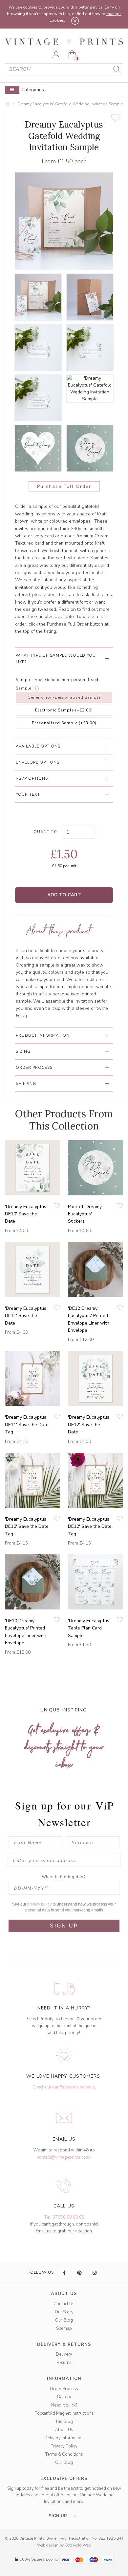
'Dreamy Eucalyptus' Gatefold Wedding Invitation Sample (70, 104)
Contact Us (64, 2304)
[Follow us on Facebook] (65, 2273)
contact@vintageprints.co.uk (64, 2157)
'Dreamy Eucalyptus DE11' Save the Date (26, 1316)
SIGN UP (64, 1926)
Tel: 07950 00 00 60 (64, 2217)
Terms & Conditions (64, 2454)
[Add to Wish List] (116, 118)
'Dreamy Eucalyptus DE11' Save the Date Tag (27, 1425)
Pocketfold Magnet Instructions (64, 2413)
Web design (48, 2545)
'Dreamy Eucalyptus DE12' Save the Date (89, 1425)
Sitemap (64, 2328)
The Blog (64, 2422)
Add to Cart (64, 895)
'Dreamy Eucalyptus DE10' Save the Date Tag (27, 1527)
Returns (64, 2363)
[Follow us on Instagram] (95, 2273)
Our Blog (64, 2320)
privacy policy (40, 1904)
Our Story (64, 2312)
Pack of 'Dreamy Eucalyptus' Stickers (85, 1214)
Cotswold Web (78, 2545)
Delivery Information (64, 2438)
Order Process (64, 2389)
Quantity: (45, 832)
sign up (58, 2516)
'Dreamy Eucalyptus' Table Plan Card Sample (89, 1628)
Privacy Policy (64, 2446)
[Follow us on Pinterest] (80, 2273)
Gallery (64, 2397)
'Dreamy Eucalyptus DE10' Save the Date (26, 1214)
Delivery (64, 2354)
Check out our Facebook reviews (64, 2087)
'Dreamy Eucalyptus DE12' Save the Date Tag (90, 1527)
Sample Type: (30, 680)
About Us (64, 2430)
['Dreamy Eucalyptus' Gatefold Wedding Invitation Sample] (38, 297)
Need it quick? (64, 2405)
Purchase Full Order (64, 486)
